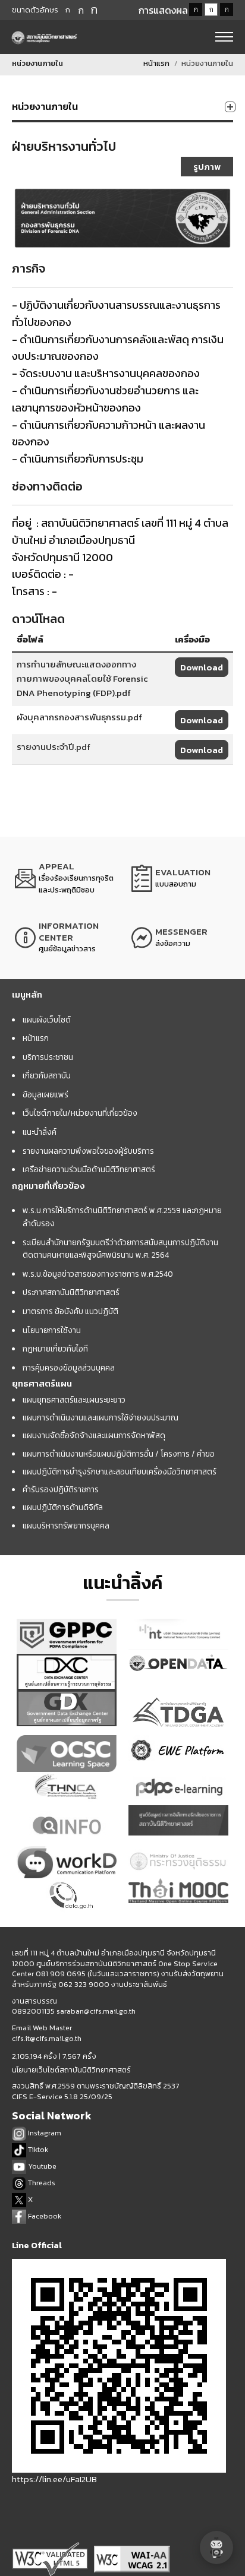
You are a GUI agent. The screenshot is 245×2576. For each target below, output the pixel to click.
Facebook (44, 2216)
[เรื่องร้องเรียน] (64, 878)
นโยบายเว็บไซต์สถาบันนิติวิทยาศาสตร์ (71, 2070)
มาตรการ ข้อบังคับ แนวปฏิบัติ (70, 1311)
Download (202, 667)
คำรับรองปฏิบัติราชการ (61, 1489)
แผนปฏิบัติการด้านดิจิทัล (63, 1507)
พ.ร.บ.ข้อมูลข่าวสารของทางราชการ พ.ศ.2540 (98, 1274)
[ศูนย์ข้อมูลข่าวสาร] (64, 938)
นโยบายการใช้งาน (52, 1330)
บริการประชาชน (48, 1057)
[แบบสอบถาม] (181, 878)
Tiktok (37, 2149)
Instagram (44, 2133)
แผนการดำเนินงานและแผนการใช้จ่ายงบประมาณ (100, 1417)
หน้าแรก (156, 63)
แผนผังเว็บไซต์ (47, 1020)
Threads (41, 2183)
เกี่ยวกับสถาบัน (47, 1075)
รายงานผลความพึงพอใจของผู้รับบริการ (88, 1151)
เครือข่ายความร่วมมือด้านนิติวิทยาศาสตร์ (89, 1169)
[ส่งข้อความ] (181, 938)
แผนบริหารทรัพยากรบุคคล (66, 1526)
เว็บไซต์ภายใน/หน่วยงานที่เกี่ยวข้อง (80, 1113)
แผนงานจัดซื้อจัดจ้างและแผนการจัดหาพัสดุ (94, 1435)
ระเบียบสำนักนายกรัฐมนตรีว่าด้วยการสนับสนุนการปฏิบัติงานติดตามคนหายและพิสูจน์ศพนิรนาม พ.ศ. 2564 (120, 1249)
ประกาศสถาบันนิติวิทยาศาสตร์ (71, 1292)
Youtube (41, 2166)
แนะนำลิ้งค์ (40, 1132)
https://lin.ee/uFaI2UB (54, 2479)
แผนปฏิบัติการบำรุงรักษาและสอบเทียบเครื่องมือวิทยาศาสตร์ (120, 1471)
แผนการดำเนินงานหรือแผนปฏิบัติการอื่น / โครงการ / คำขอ (119, 1454)
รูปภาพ (207, 167)
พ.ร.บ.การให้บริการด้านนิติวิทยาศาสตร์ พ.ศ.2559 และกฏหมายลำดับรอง (122, 1217)
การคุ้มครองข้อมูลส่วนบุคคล (69, 1368)
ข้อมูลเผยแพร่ (45, 1094)
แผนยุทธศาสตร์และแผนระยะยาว (74, 1400)
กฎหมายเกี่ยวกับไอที (55, 1349)
